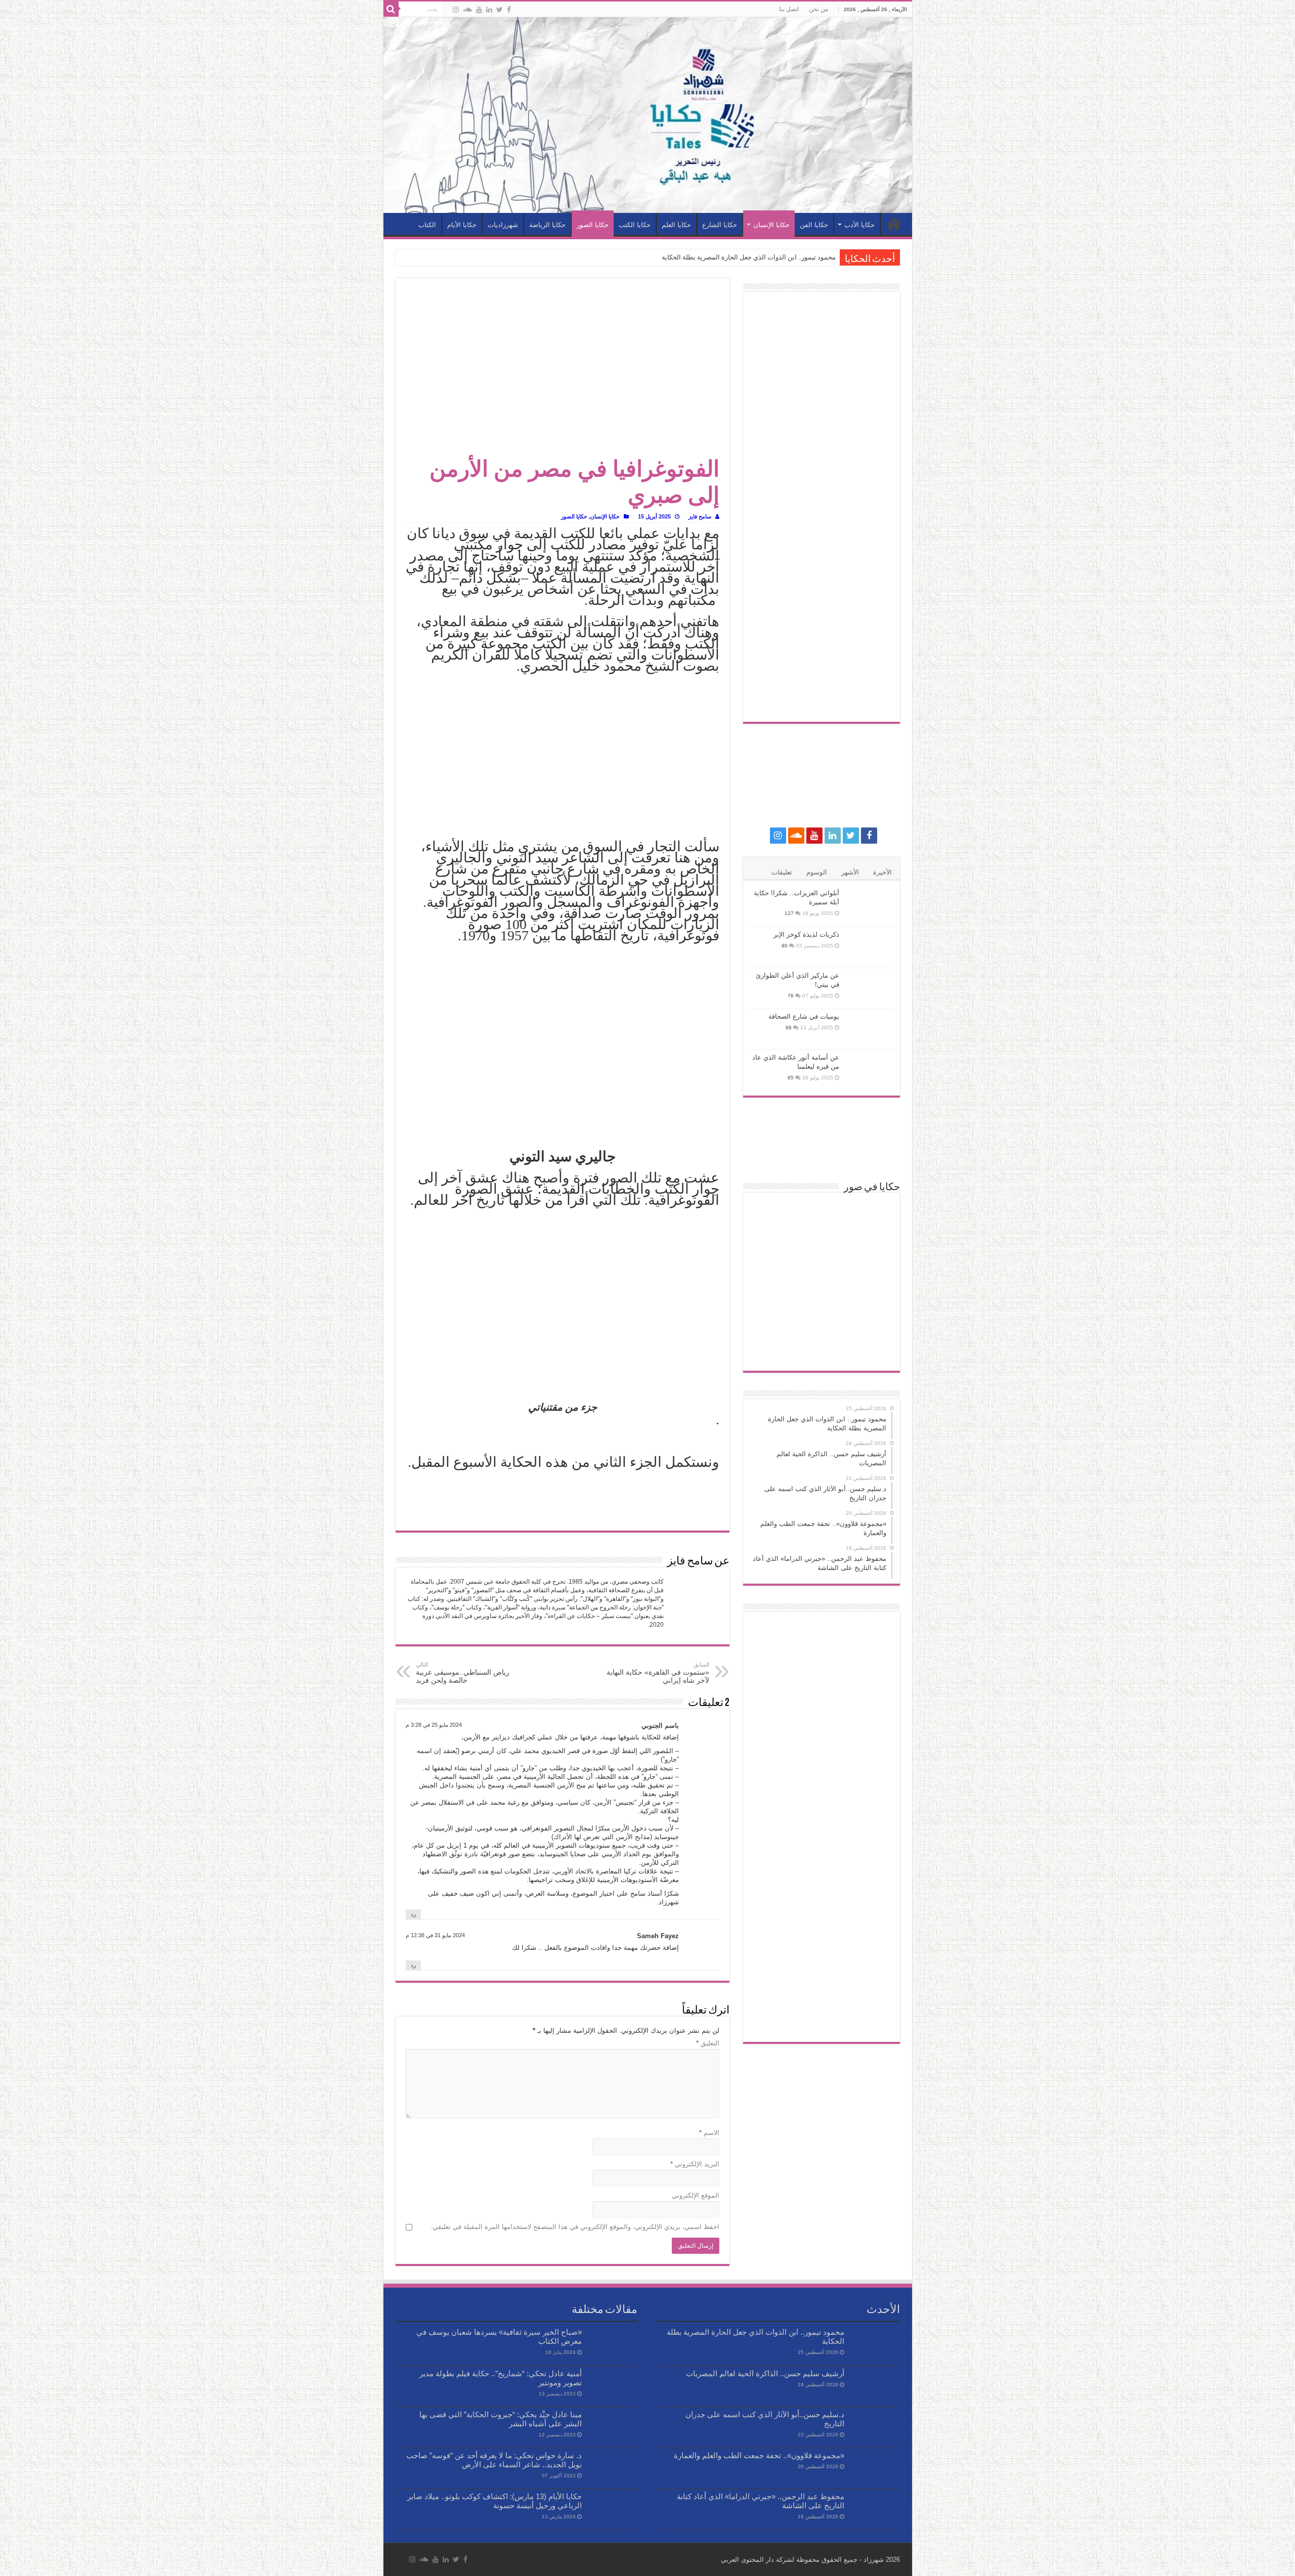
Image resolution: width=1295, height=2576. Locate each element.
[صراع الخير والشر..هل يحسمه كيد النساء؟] (773, 1315)
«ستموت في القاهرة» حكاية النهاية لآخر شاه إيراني (658, 1673)
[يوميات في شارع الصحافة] (870, 1029)
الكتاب (427, 225)
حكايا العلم (676, 225)
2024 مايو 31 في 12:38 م (435, 1935)
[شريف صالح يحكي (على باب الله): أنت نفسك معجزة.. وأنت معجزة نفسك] (821, 1215)
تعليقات (782, 872)
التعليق (708, 2043)
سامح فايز (700, 516)
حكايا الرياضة (547, 225)
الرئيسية (894, 224)
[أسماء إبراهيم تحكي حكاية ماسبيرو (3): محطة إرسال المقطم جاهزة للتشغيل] (773, 1349)
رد (413, 1914)
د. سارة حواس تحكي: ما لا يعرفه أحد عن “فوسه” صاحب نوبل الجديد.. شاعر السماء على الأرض (494, 2460)
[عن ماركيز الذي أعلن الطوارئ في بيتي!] (870, 988)
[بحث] (391, 9)
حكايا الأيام (462, 225)
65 (791, 1078)
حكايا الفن (814, 225)
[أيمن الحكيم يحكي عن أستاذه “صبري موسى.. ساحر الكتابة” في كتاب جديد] (821, 1349)
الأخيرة (882, 872)
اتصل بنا (789, 9)
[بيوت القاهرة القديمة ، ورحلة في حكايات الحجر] (773, 1282)
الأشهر (850, 872)
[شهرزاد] (648, 115)
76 (791, 996)
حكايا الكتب (635, 225)
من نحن (818, 9)
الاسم (709, 2133)
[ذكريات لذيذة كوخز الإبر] (870, 947)
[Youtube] (479, 10)
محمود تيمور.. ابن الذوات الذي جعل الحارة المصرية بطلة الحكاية (749, 257)
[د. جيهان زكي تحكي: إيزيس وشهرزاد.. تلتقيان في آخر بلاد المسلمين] (821, 1248)
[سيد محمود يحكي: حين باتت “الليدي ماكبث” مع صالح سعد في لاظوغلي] (821, 1315)
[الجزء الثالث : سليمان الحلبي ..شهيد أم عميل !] (870, 1248)
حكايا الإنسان (771, 225)
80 (785, 946)
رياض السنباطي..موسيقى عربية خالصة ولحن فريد (463, 1673)
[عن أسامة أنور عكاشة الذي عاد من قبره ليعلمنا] (870, 1070)
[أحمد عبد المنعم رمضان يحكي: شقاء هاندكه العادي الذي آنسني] (821, 1282)
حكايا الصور (593, 225)
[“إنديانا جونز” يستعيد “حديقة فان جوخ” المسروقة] (870, 1215)
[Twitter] (500, 10)
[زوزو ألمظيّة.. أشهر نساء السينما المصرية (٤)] (870, 1315)
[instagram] (456, 10)
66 (789, 1028)
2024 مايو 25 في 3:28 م (434, 1725)
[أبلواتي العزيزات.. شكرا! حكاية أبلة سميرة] (870, 906)
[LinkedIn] (489, 10)
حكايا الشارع (720, 225)
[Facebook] (509, 10)
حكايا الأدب (859, 225)
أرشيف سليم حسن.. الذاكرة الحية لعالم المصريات (765, 2373)
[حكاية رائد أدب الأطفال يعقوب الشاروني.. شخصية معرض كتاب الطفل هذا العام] (773, 1248)
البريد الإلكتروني (695, 2164)
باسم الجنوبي (660, 1726)
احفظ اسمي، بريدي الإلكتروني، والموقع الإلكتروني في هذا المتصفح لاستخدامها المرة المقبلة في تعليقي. (575, 2227)
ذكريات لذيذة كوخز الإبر (806, 934)
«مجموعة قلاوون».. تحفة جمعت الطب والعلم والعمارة (759, 2455)
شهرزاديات (503, 225)
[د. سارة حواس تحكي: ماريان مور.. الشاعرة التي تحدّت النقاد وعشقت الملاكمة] (870, 1282)
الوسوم (817, 872)
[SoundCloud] (467, 10)
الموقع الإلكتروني (696, 2195)
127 (789, 913)
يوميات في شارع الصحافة (804, 1016)
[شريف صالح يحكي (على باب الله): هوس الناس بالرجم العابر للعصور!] (870, 1349)
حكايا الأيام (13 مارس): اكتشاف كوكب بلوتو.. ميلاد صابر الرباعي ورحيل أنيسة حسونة (494, 2501)
